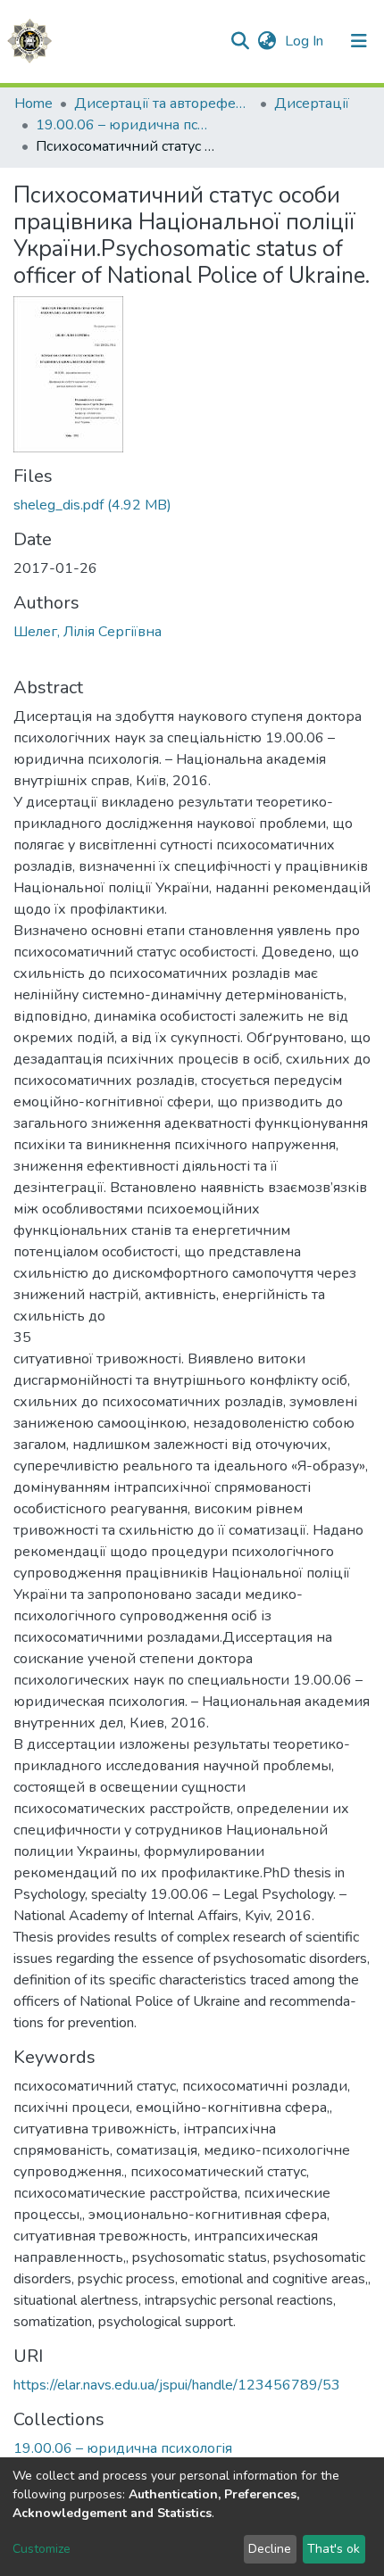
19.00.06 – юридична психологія (125, 125)
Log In (306, 41)
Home (33, 104)
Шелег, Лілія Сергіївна (88, 632)
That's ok (334, 2549)
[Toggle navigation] (359, 41)
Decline (270, 2549)
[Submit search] (240, 41)
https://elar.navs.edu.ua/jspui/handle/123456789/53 (177, 2385)
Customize (42, 2549)
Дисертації (312, 104)
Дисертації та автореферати (163, 104)
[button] (267, 41)
